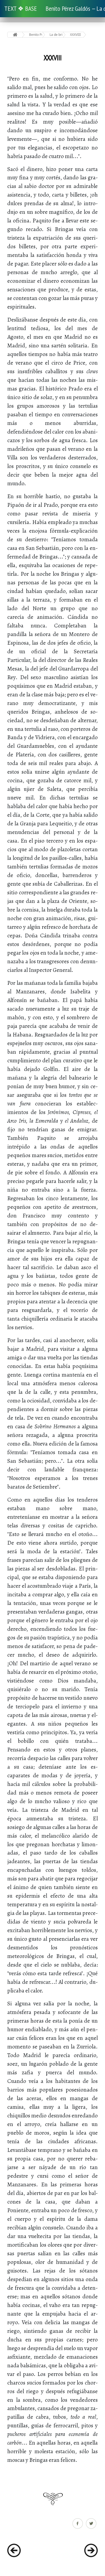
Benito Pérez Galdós (36, 35)
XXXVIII (75, 35)
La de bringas (56, 35)
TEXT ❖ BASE (21, 8)
